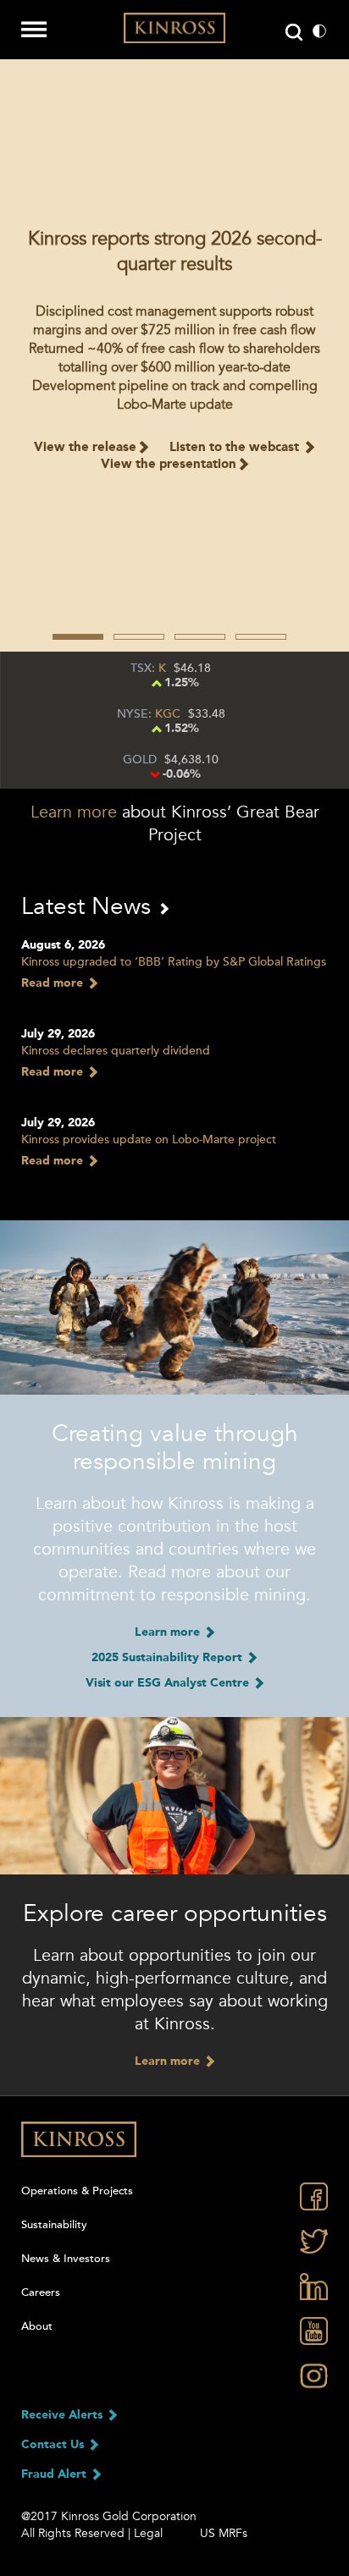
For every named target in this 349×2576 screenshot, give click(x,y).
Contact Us (54, 2445)
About (37, 2326)
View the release (85, 448)
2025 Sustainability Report (169, 1658)
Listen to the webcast (236, 448)
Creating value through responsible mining (175, 1448)
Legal (148, 2533)
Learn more (74, 812)
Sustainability (54, 2225)
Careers (41, 2293)
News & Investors (66, 2259)
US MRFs (224, 2533)
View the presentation (169, 465)
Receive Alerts (64, 2415)
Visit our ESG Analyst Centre (169, 1683)
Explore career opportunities (175, 1913)
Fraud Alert (55, 2474)
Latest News (89, 906)
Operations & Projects (77, 2191)
